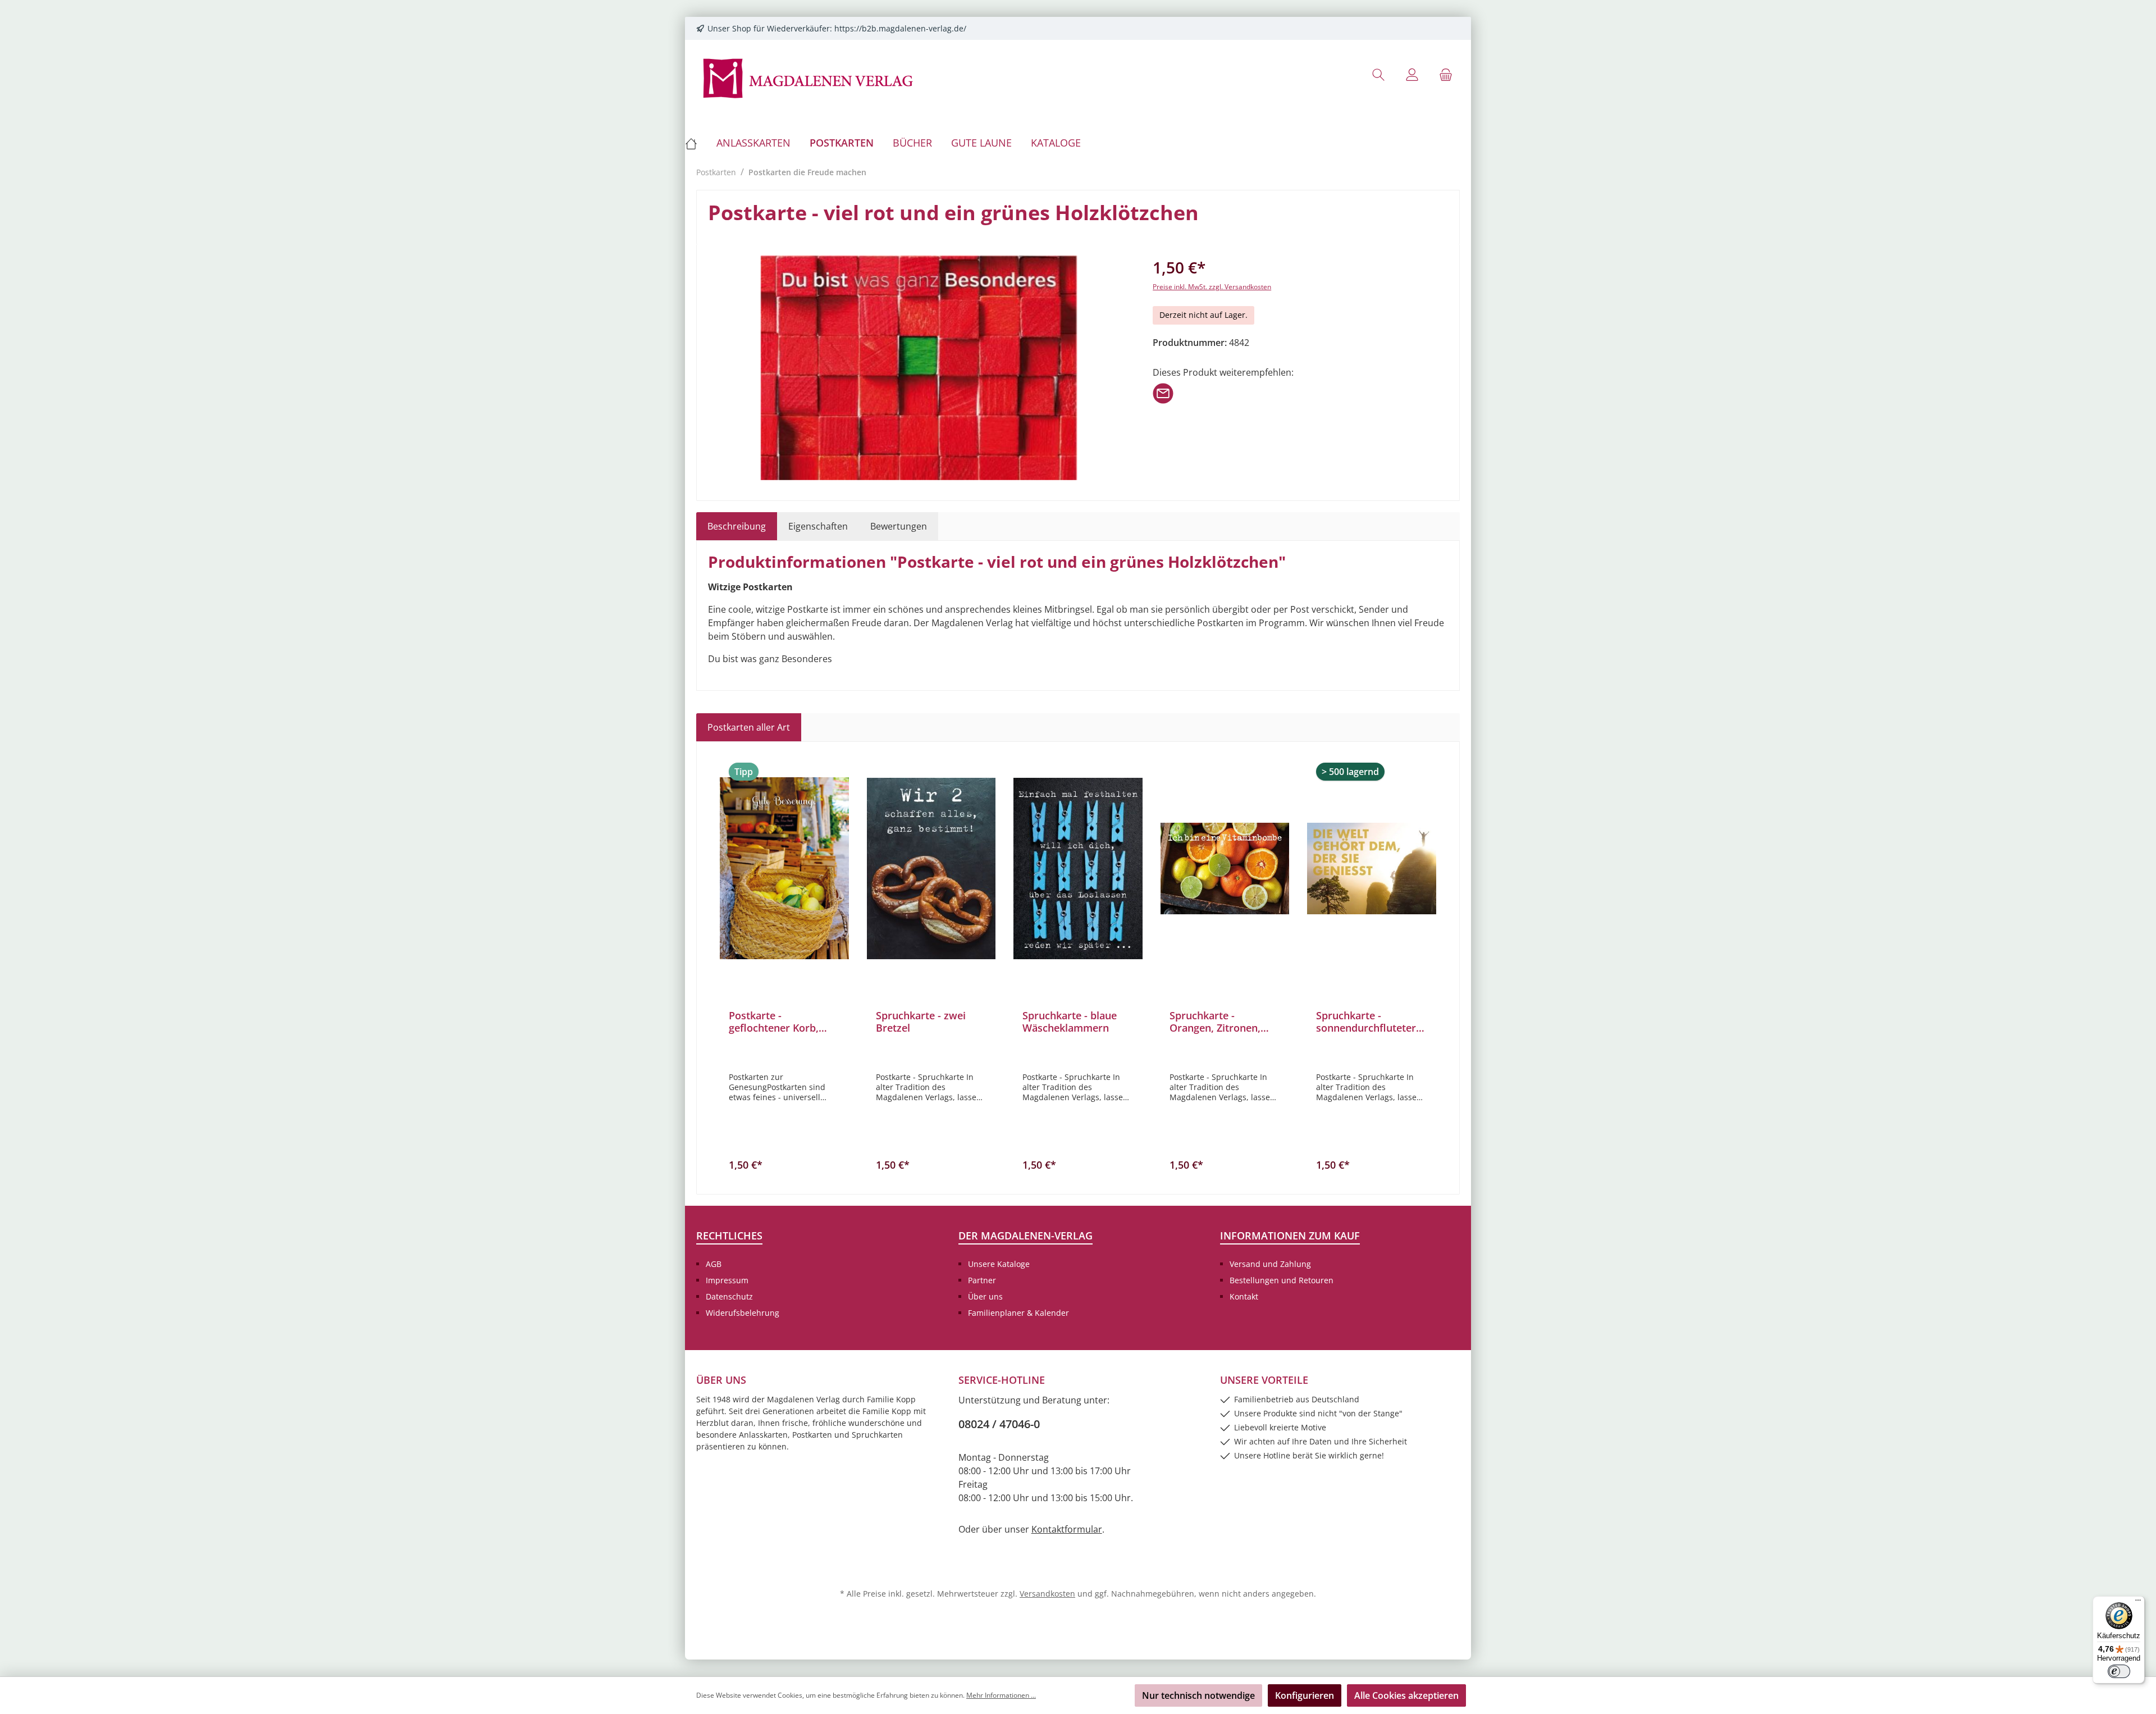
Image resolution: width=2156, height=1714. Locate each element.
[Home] (696, 143)
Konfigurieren (1305, 1695)
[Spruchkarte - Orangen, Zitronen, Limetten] (1225, 868)
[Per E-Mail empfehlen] (1163, 393)
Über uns (985, 1296)
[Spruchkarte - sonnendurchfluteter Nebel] (1372, 868)
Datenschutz (729, 1296)
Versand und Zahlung (1270, 1264)
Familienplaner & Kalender (1018, 1313)
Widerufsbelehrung (743, 1313)
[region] (919, 368)
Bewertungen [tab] (899, 526)
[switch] (2119, 1671)
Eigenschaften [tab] (818, 526)
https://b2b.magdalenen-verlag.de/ (900, 28)
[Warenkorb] (1446, 74)
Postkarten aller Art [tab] (749, 727)
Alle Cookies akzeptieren (1406, 1695)
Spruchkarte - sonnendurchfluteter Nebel (1366, 1022)
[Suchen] (1378, 74)
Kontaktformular (1067, 1529)
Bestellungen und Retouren (1282, 1280)
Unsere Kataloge (999, 1264)
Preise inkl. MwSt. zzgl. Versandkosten (1212, 287)
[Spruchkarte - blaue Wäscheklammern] (1078, 868)
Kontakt (1244, 1296)
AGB (714, 1264)
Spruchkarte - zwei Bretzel (921, 1022)
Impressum (727, 1280)
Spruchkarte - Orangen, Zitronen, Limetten (1215, 1022)
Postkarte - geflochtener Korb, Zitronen (774, 1022)
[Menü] (2138, 1603)
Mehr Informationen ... (1001, 1695)
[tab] (737, 526)
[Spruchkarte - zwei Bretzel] (931, 868)
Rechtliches (729, 1236)
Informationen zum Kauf (1290, 1236)
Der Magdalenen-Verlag (1026, 1236)
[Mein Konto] (1412, 74)
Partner (982, 1280)
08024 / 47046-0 (999, 1424)
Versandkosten (1047, 1594)
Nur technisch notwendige (1198, 1695)
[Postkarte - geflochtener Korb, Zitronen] (784, 868)
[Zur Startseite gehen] (808, 77)
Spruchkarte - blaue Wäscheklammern (1070, 1022)
